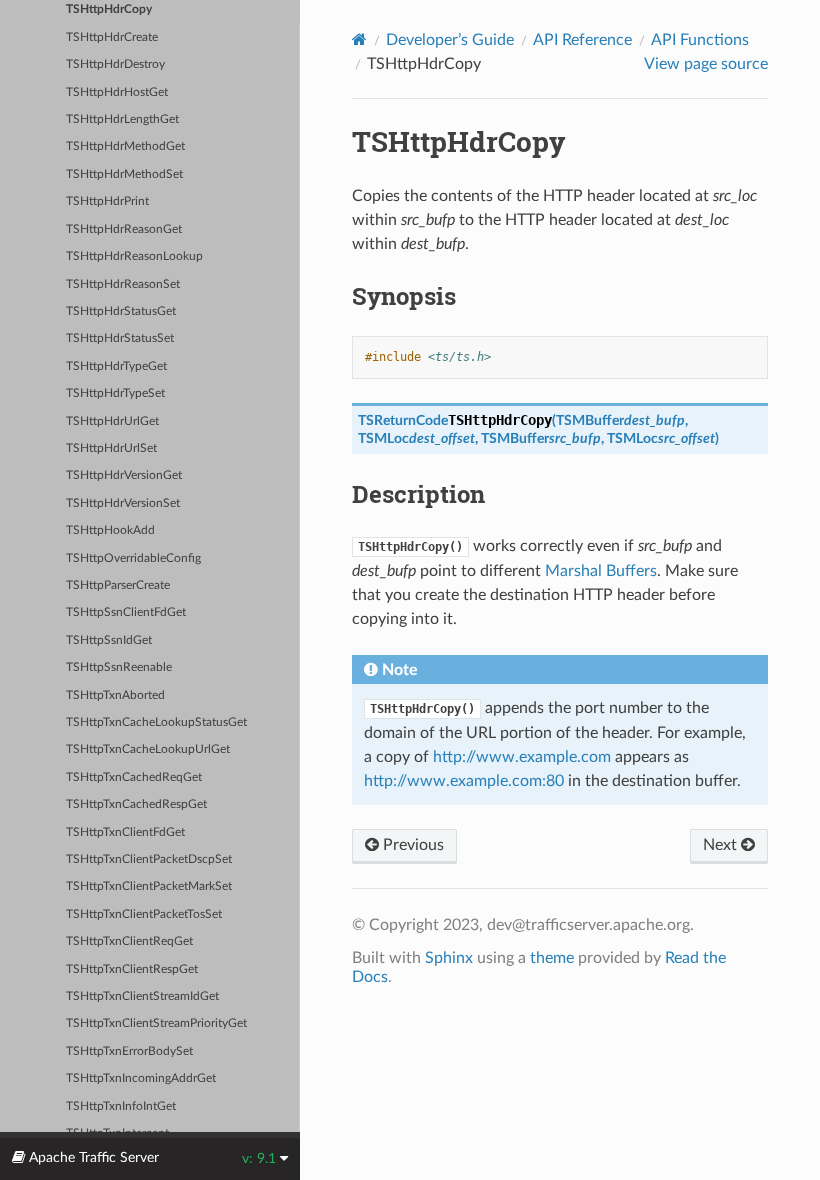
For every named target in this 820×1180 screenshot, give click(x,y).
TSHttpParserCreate (118, 585)
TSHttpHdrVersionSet (123, 503)
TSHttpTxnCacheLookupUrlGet (148, 749)
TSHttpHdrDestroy (115, 64)
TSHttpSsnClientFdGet (126, 612)
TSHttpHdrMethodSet (124, 174)
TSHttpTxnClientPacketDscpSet (149, 859)
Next (722, 845)
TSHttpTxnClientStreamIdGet (142, 996)
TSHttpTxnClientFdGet (125, 832)
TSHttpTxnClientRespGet (132, 969)
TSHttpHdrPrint (107, 201)
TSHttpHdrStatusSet (120, 338)
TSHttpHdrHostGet (117, 92)
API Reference (582, 40)
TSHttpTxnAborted (115, 695)
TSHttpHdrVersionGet (124, 475)
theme (552, 958)
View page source (706, 64)
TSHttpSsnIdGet (109, 640)
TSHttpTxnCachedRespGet (136, 804)
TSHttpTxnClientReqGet (129, 941)
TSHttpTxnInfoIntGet (121, 1106)
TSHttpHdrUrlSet (111, 448)
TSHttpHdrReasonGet (124, 229)
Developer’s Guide (450, 40)
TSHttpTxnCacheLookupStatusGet (156, 722)
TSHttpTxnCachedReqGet (134, 777)
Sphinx (449, 958)
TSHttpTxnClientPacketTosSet (144, 914)
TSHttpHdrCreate (112, 37)
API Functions (700, 40)
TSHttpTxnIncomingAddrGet (141, 1078)
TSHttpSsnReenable (119, 667)
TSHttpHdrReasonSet (123, 284)
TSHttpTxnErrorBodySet (129, 1051)
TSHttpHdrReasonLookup (134, 256)
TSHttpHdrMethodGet (125, 146)
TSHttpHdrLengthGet (122, 119)
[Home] (359, 39)
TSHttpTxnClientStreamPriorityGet (156, 1023)
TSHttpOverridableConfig (133, 558)
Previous (411, 845)
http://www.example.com (522, 757)
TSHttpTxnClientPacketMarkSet (149, 886)
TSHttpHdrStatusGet (121, 311)
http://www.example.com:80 (464, 781)
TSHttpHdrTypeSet (115, 393)
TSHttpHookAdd (110, 530)
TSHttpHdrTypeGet (116, 366)
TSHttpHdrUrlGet (112, 421)
